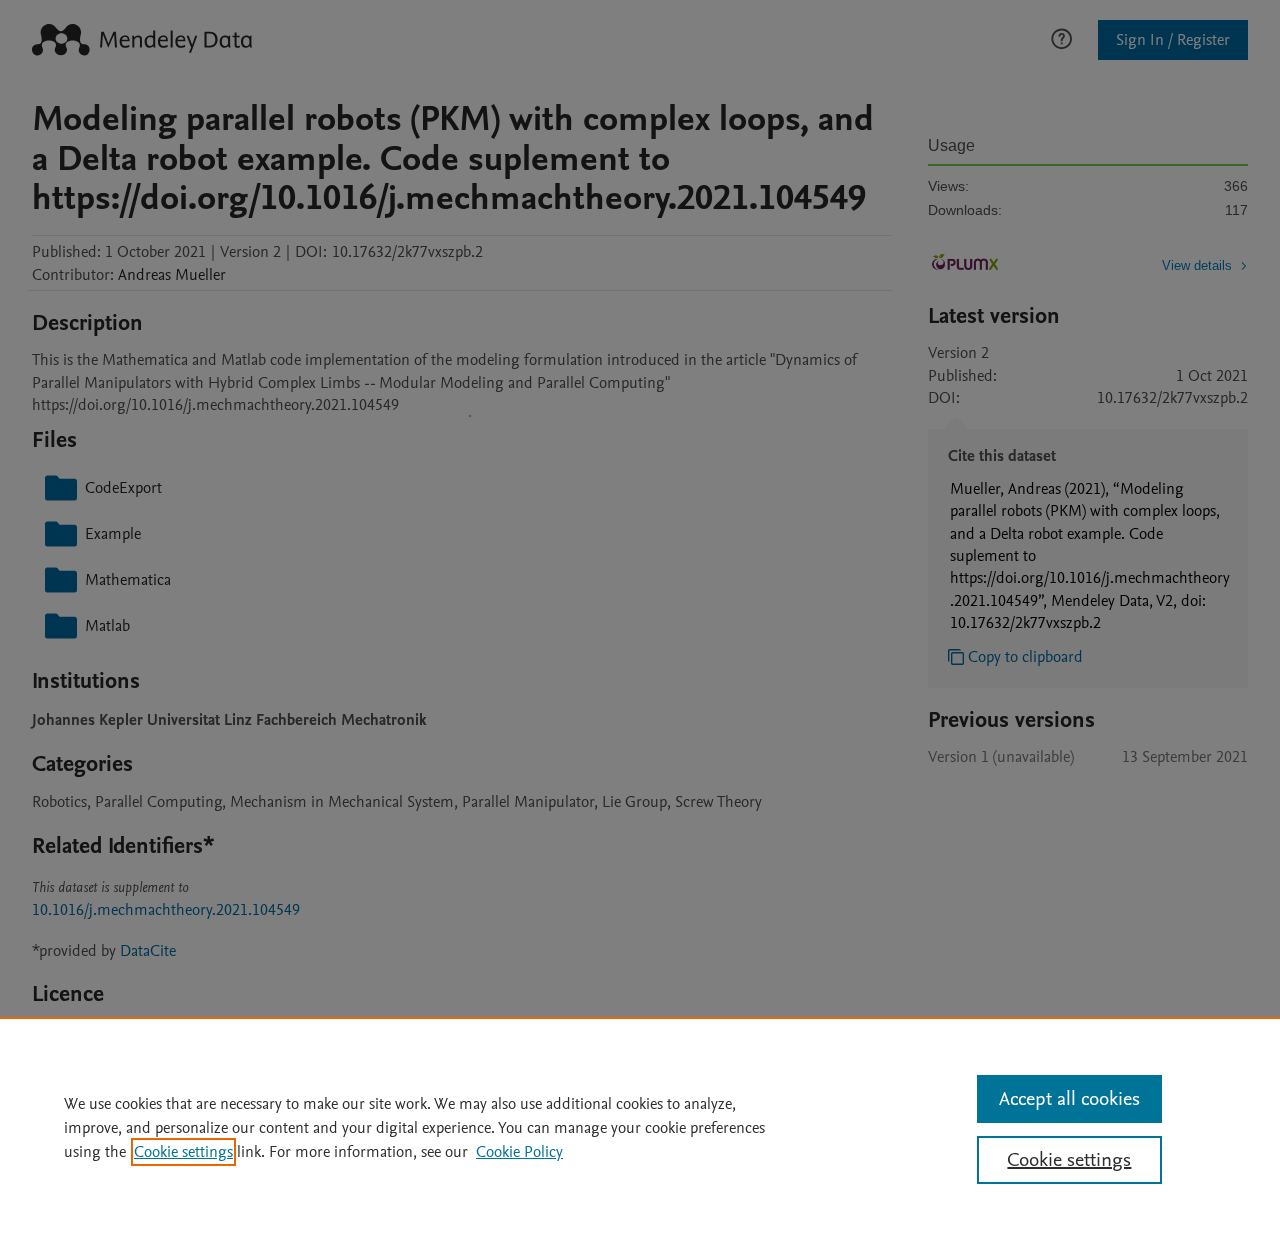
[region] (640, 1127)
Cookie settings (183, 1152)
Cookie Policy (519, 1152)
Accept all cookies (1069, 1099)
